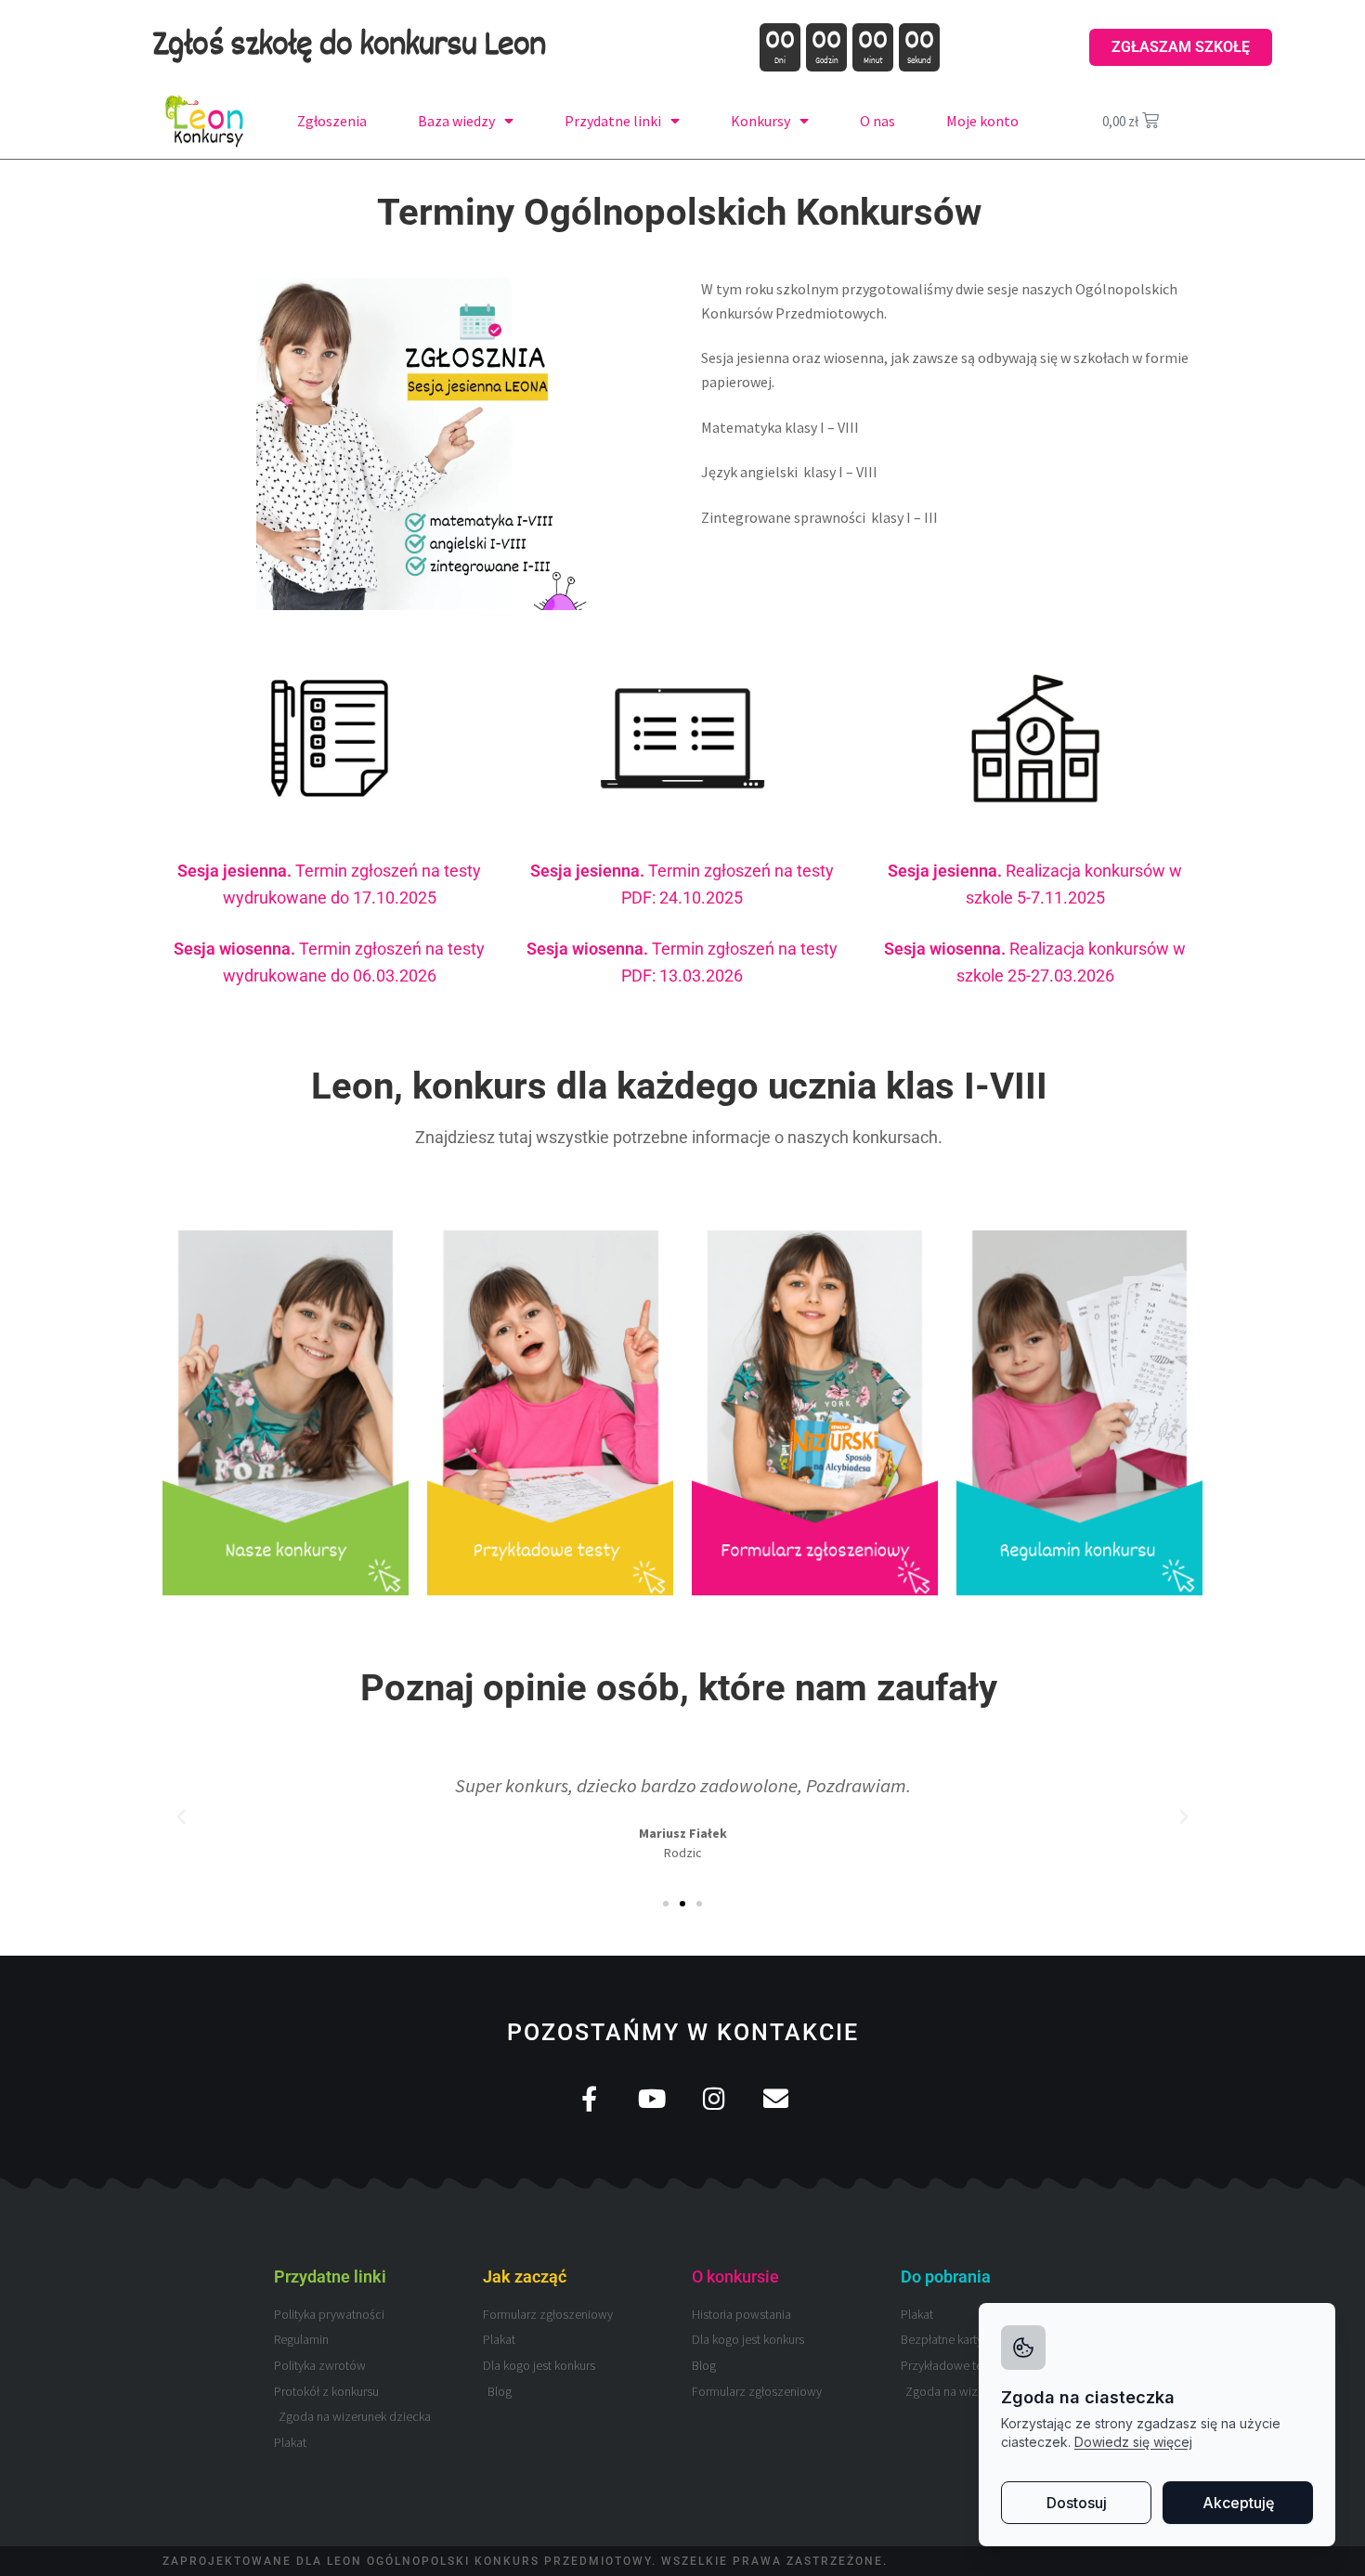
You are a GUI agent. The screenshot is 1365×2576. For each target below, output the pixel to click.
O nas (877, 121)
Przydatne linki (613, 121)
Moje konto (982, 121)
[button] (181, 1817)
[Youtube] (651, 2098)
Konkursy (760, 121)
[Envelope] (776, 2098)
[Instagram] (714, 2098)
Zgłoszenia (332, 121)
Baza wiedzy (456, 121)
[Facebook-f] (589, 2098)
